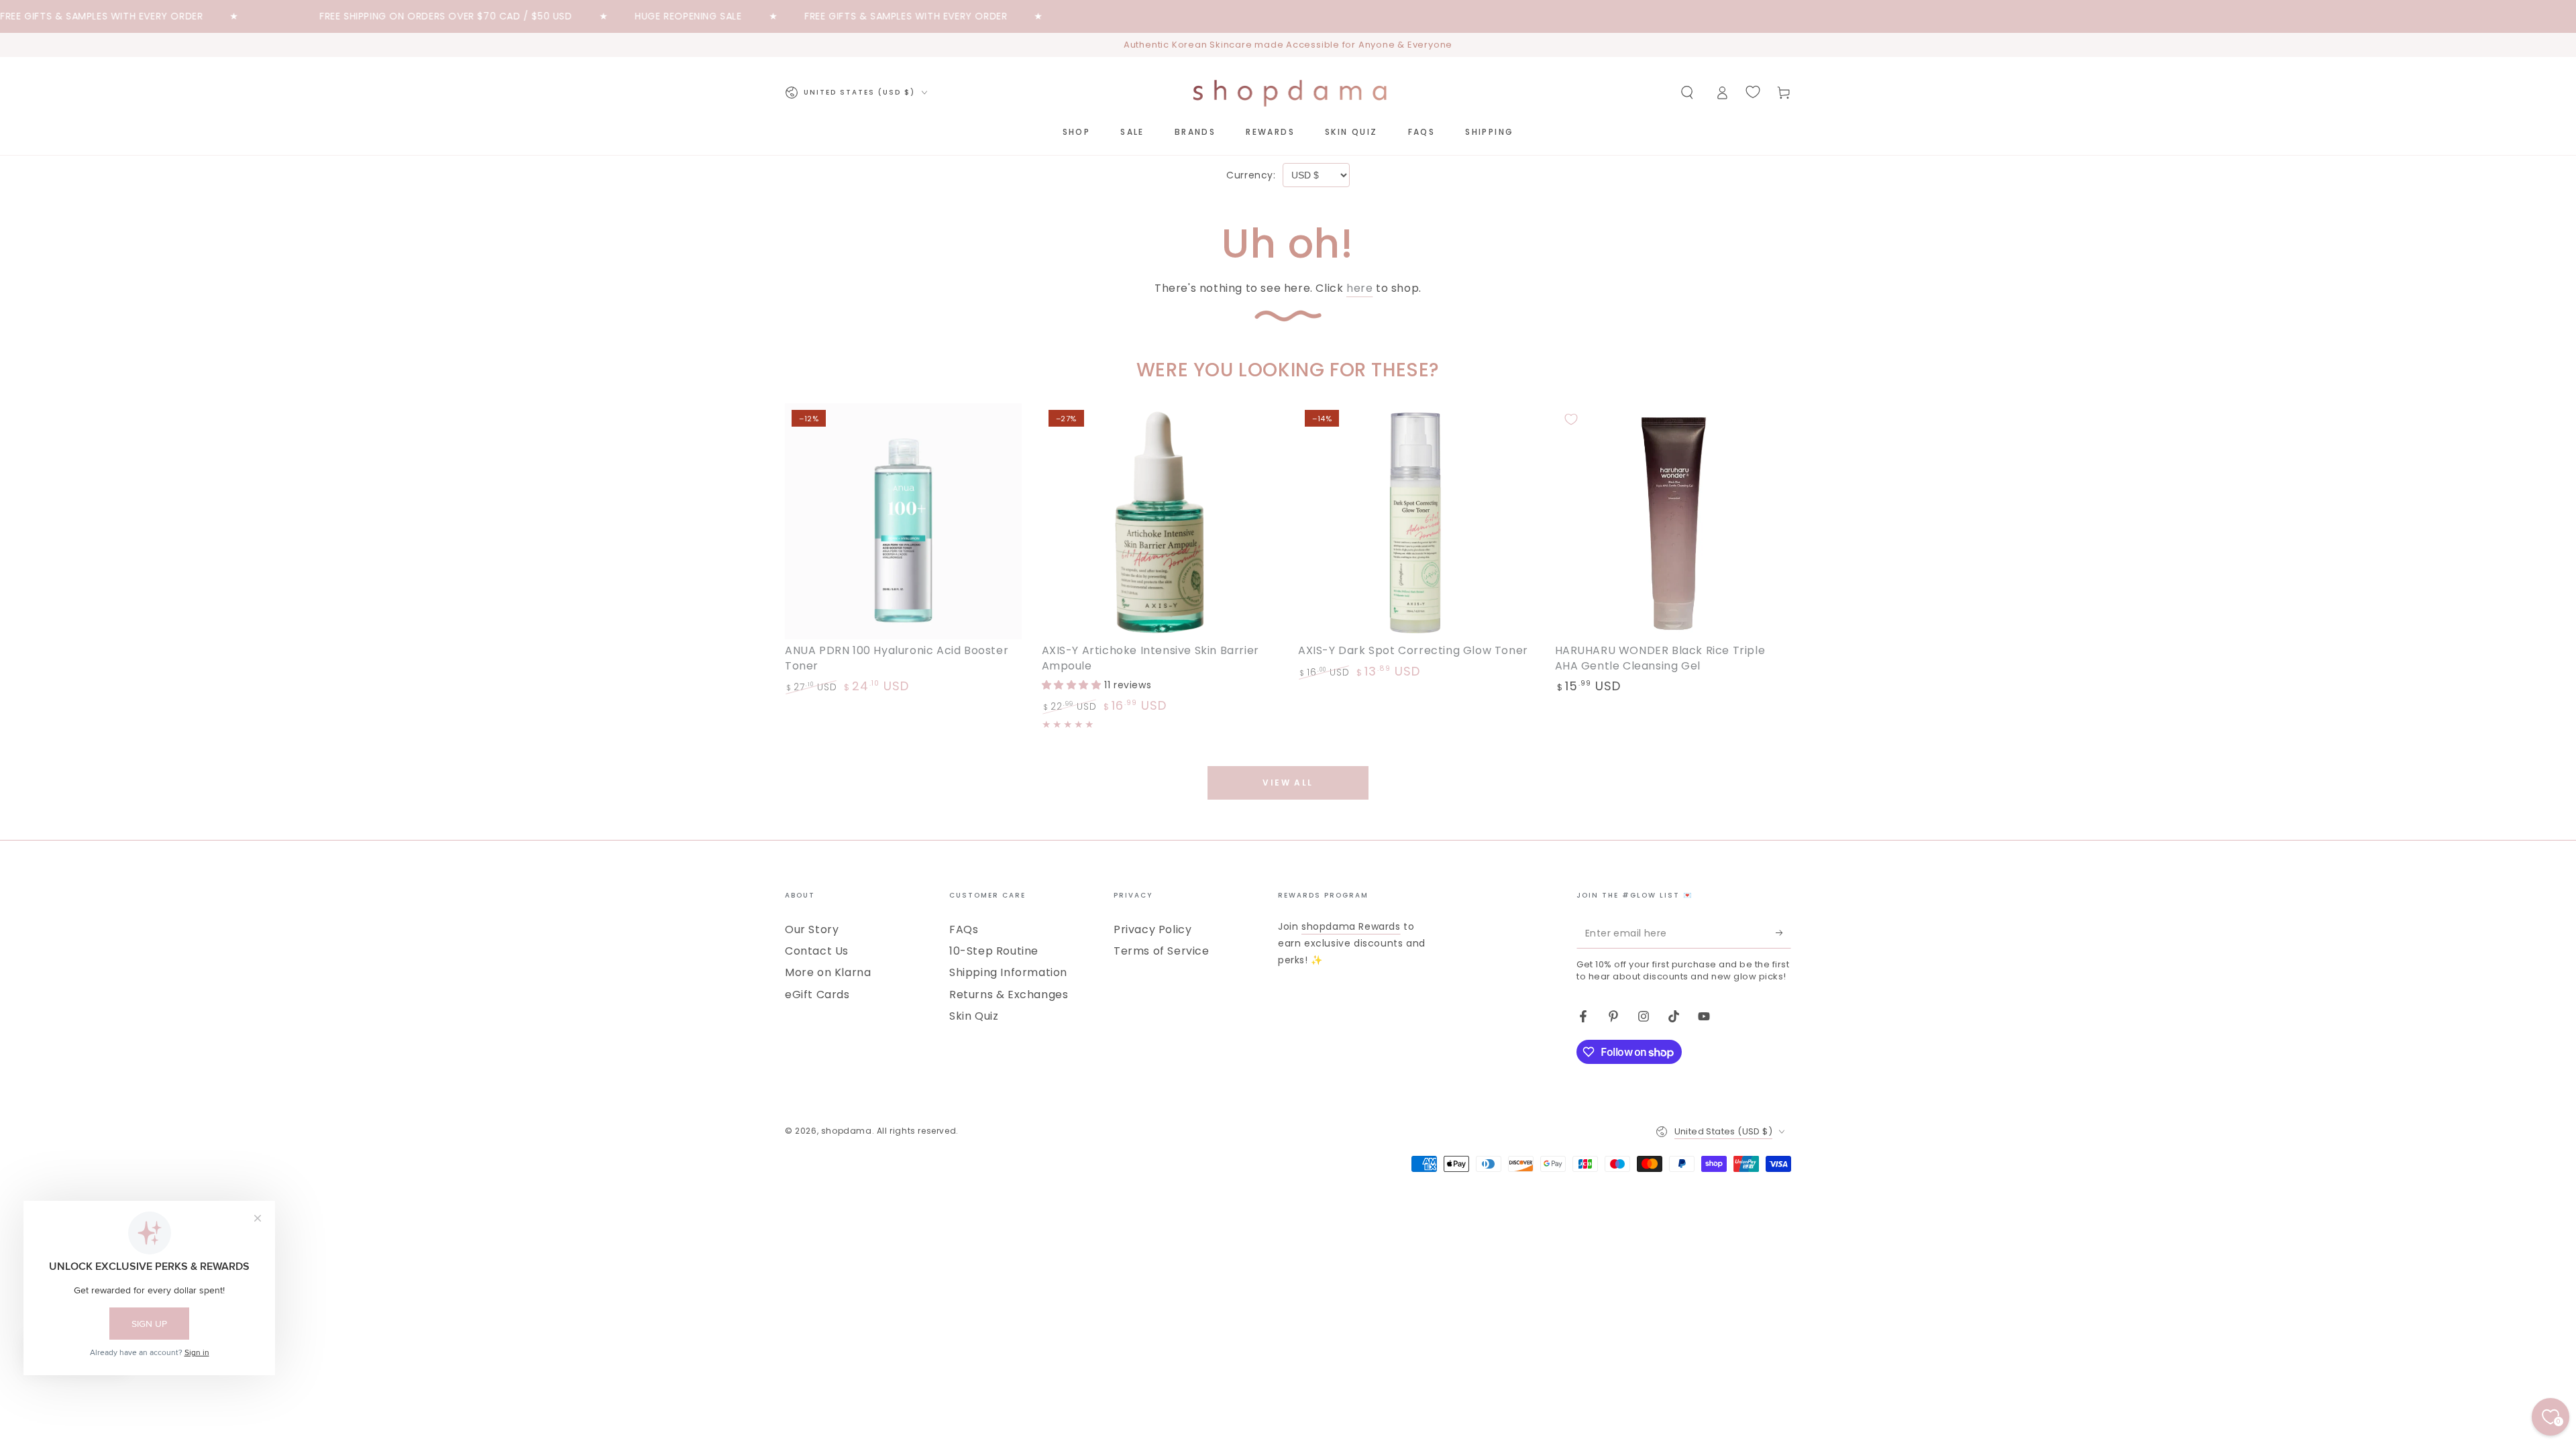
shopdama (847, 1131)
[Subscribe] (1783, 933)
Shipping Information (1008, 972)
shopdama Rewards (1351, 926)
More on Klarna (828, 972)
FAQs (964, 929)
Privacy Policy (1152, 929)
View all (1288, 783)
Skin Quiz (974, 1016)
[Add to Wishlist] (801, 419)
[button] (1687, 93)
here (1359, 288)
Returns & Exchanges (1009, 995)
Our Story (812, 929)
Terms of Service (1162, 951)
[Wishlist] (1753, 92)
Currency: (1251, 175)
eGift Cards (817, 995)
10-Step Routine (994, 951)
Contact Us (817, 951)
